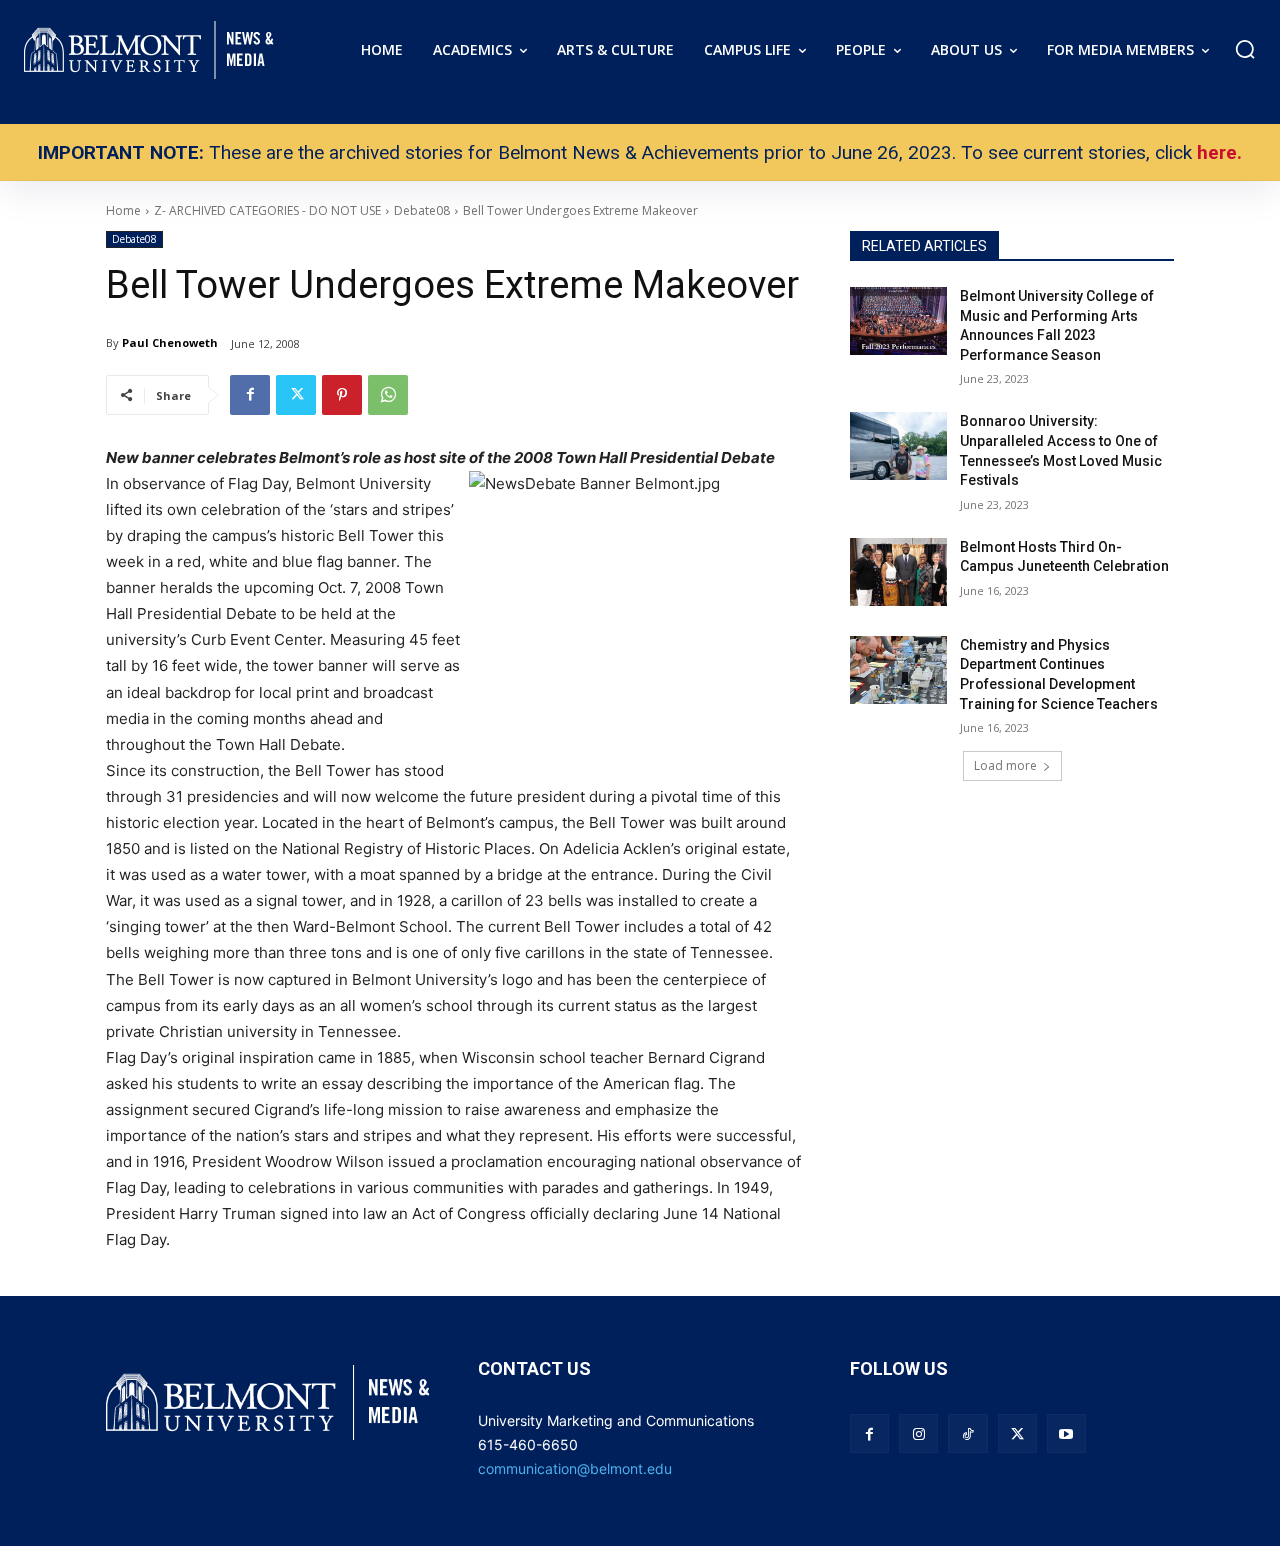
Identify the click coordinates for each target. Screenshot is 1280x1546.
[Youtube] (1066, 1433)
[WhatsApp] (388, 395)
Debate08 (134, 239)
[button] (1245, 49)
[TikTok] (967, 1433)
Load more (1005, 765)
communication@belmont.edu (575, 1468)
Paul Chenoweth (170, 342)
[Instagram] (918, 1433)
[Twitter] (296, 395)
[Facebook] (250, 395)
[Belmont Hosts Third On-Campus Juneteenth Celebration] (898, 572)
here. (1219, 152)
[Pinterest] (342, 395)
